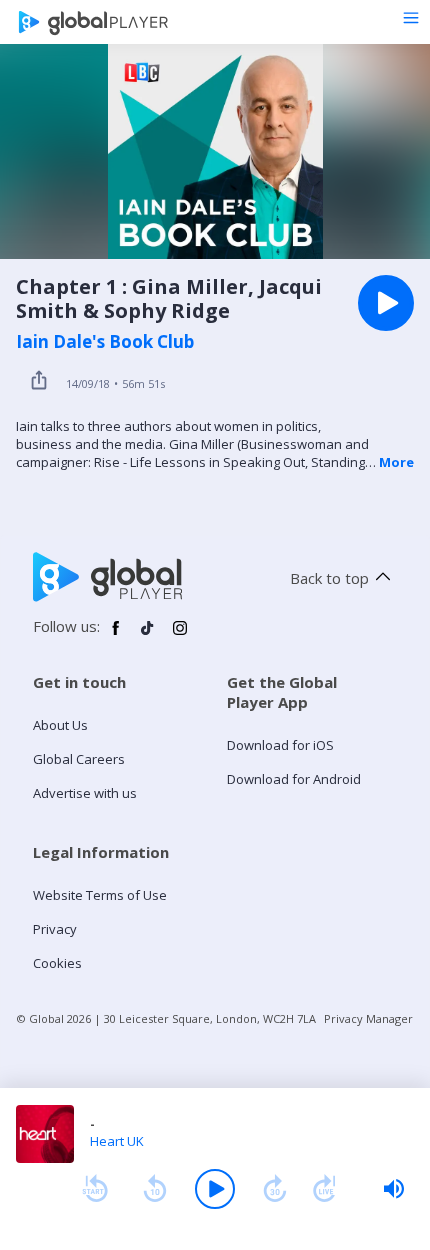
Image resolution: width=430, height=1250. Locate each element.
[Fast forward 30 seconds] (275, 1189)
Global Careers (79, 759)
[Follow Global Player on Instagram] (180, 636)
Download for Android (294, 779)
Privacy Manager (368, 1018)
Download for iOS (280, 745)
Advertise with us (85, 793)
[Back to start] (95, 1189)
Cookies (57, 963)
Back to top (329, 578)
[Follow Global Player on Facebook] (116, 636)
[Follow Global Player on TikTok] (148, 636)
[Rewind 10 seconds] (155, 1189)
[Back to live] (325, 1189)
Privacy (55, 929)
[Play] (215, 1189)
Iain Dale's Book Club (105, 342)
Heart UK (117, 1141)
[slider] (394, 1189)
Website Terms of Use (100, 895)
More (396, 462)
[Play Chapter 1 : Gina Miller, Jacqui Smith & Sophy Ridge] (386, 303)
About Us (60, 725)
